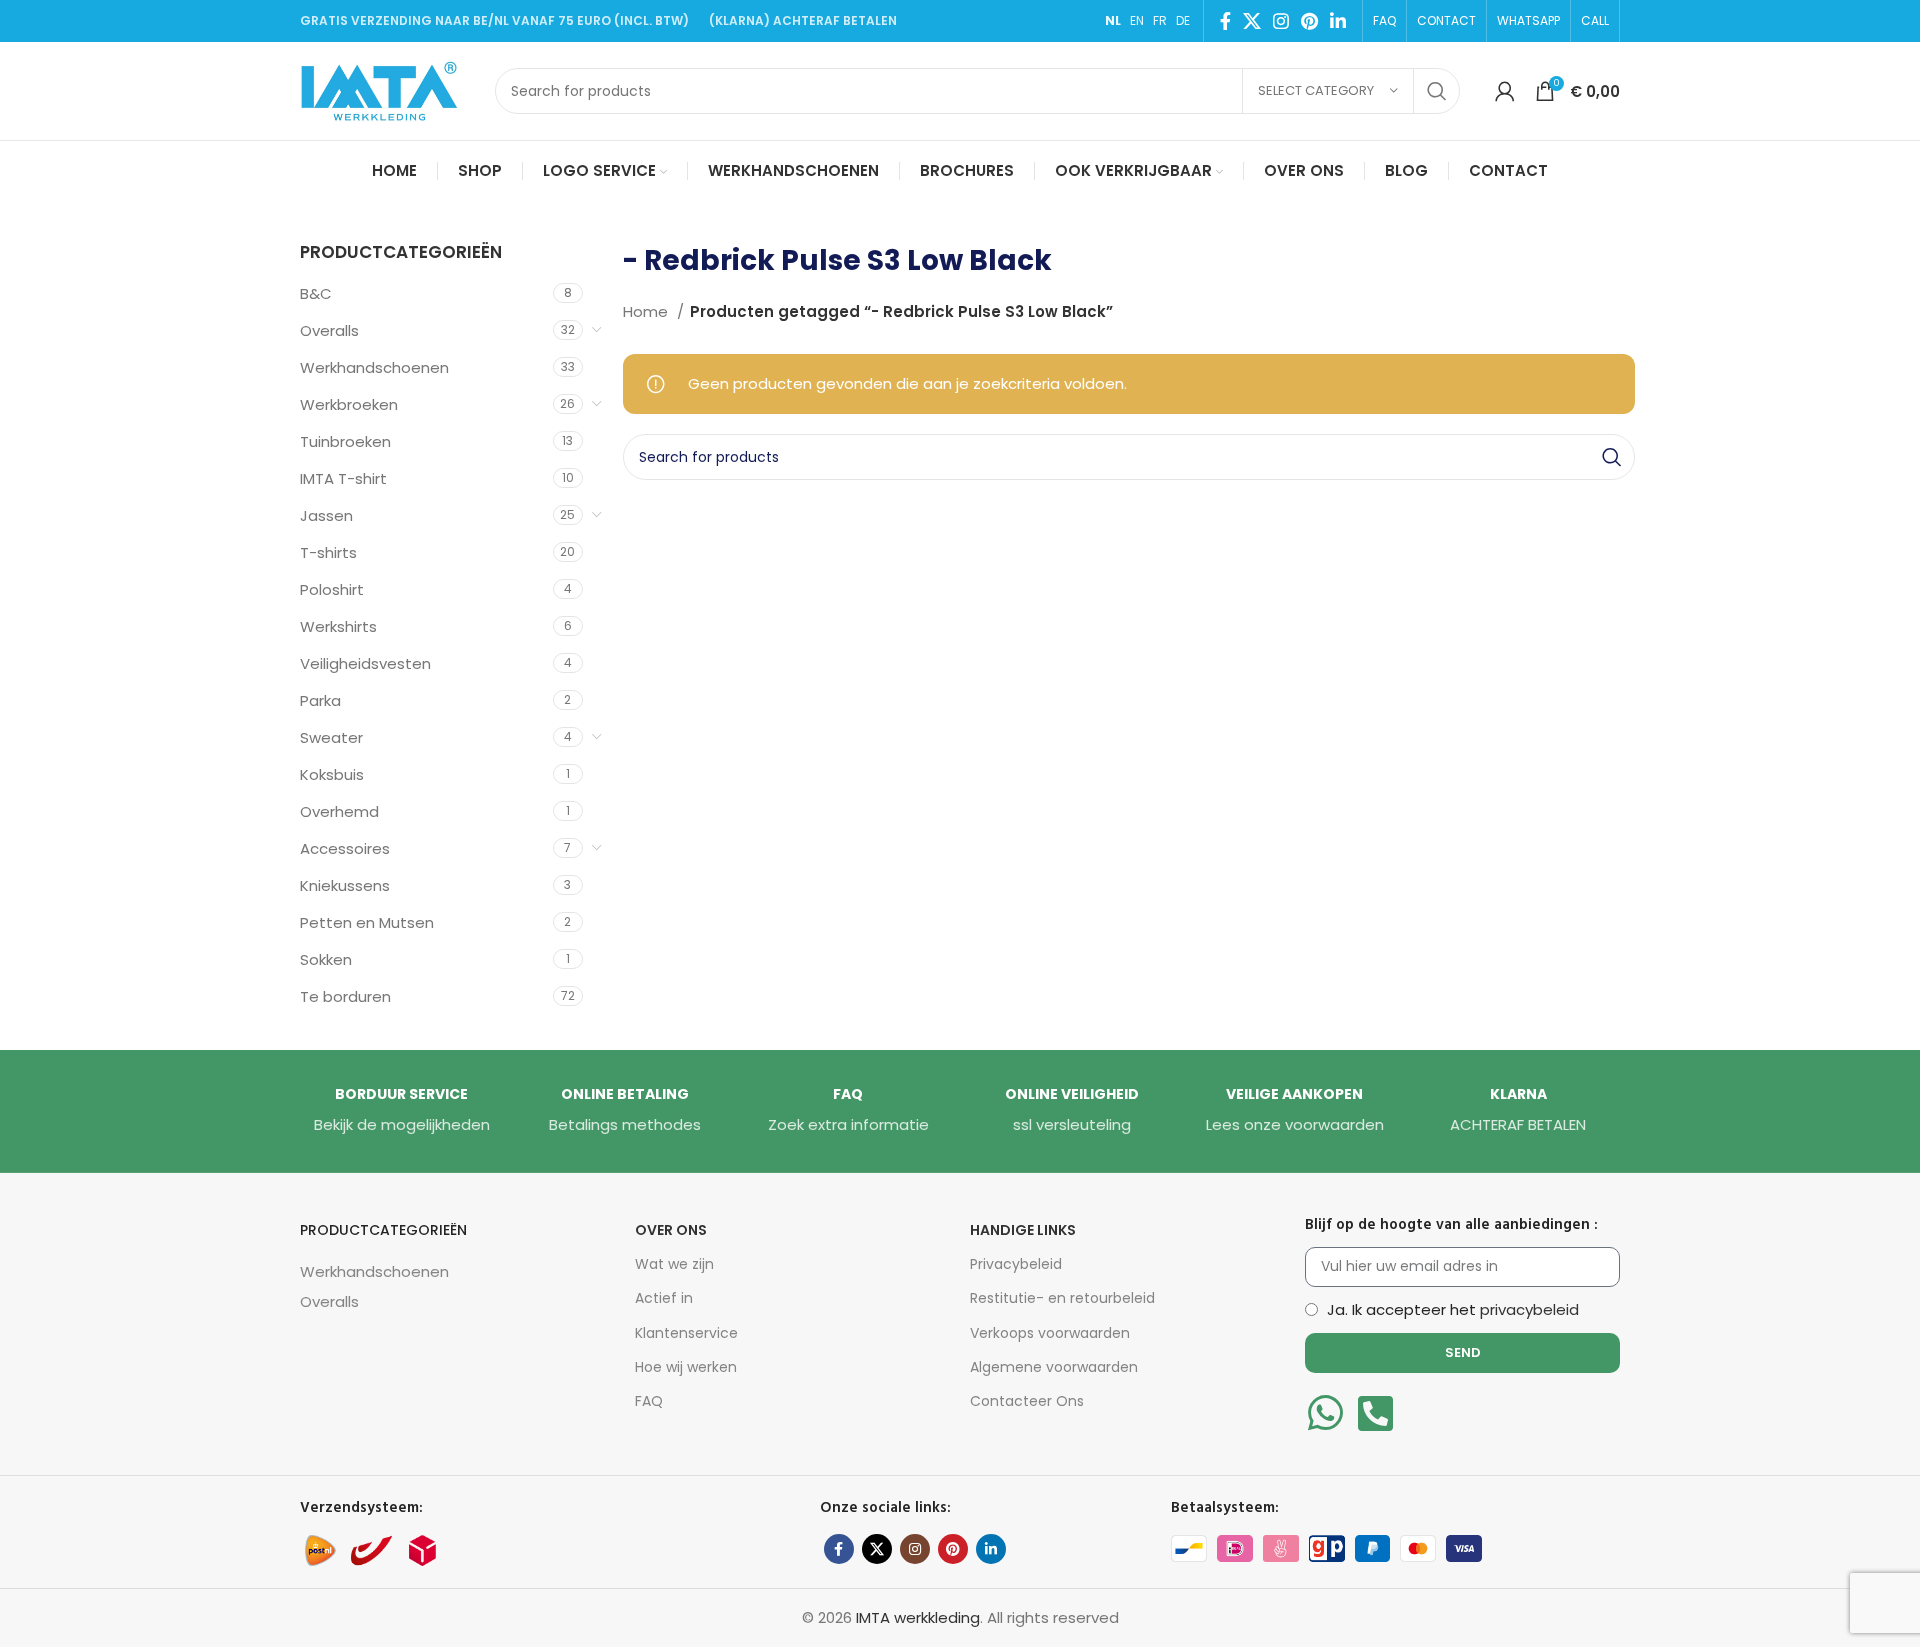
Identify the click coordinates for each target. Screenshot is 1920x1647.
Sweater (331, 737)
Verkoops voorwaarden (1050, 1333)
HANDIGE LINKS (1023, 1230)
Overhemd (339, 811)
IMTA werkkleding (918, 1617)
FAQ (649, 1401)
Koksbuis (332, 774)
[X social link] (1252, 21)
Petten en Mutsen (367, 922)
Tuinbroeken (345, 441)
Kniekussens (345, 885)
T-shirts (328, 552)
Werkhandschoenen (374, 367)
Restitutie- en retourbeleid (1062, 1298)
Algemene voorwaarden (1054, 1367)
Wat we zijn (674, 1264)
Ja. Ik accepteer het (1453, 1309)
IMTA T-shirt (343, 478)
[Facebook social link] (1225, 21)
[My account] (1505, 91)
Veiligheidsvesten (365, 663)
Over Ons (671, 1230)
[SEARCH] (1437, 91)
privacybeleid (1529, 1309)
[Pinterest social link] (1309, 21)
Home (647, 311)
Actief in (664, 1298)
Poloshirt (332, 589)
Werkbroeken (349, 404)
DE (1183, 20)
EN (1137, 20)
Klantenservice (686, 1333)
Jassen (326, 515)
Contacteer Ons (1027, 1401)
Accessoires (345, 848)
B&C (316, 293)
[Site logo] (387, 89)
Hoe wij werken (686, 1367)
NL (1113, 20)
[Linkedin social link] (1338, 21)
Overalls (329, 330)
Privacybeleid (1016, 1264)
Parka (320, 700)
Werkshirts (338, 626)
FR (1160, 20)
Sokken (326, 959)
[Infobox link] (402, 1111)
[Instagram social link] (1281, 21)
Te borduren (345, 996)
